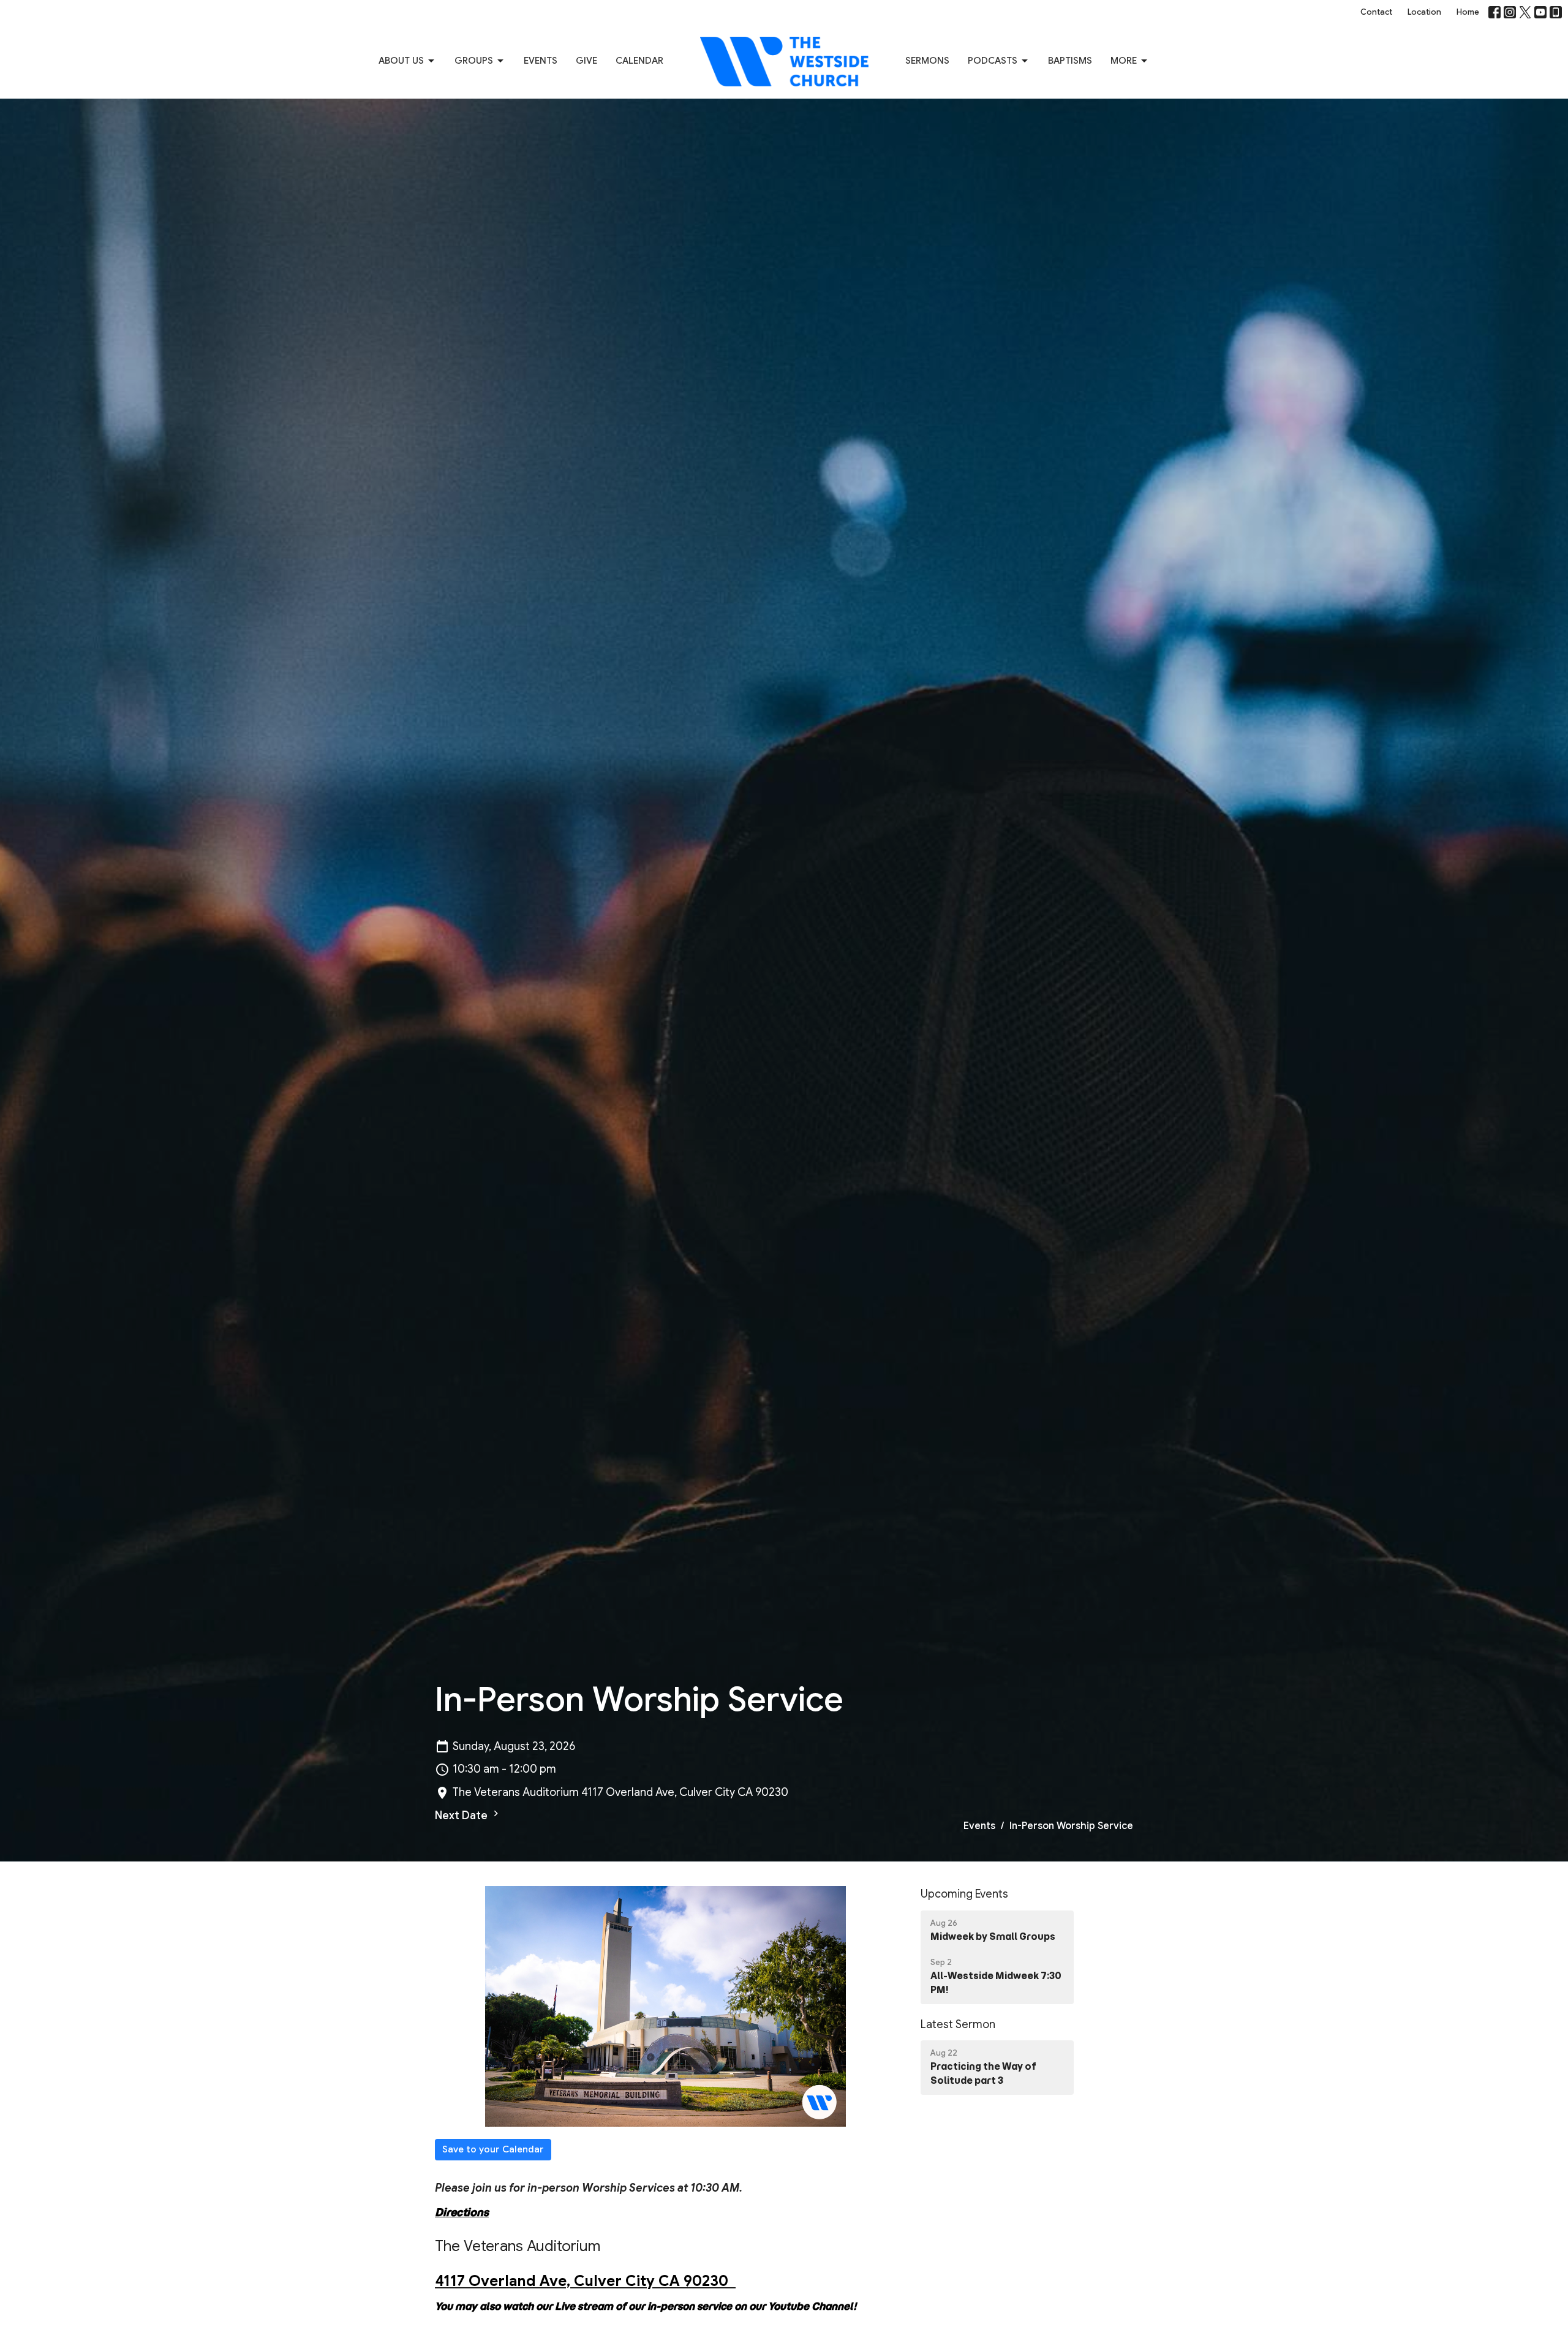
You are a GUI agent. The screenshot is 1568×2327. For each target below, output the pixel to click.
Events (541, 61)
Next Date (462, 1816)
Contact (1376, 12)
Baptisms (1070, 61)
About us (401, 61)
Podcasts (993, 61)
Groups (474, 61)
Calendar (639, 61)
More (1124, 61)
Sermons (927, 61)
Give (586, 61)
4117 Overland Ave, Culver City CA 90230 (585, 2281)
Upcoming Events (964, 1894)
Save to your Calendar (493, 2149)
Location (1424, 12)
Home (1468, 12)
